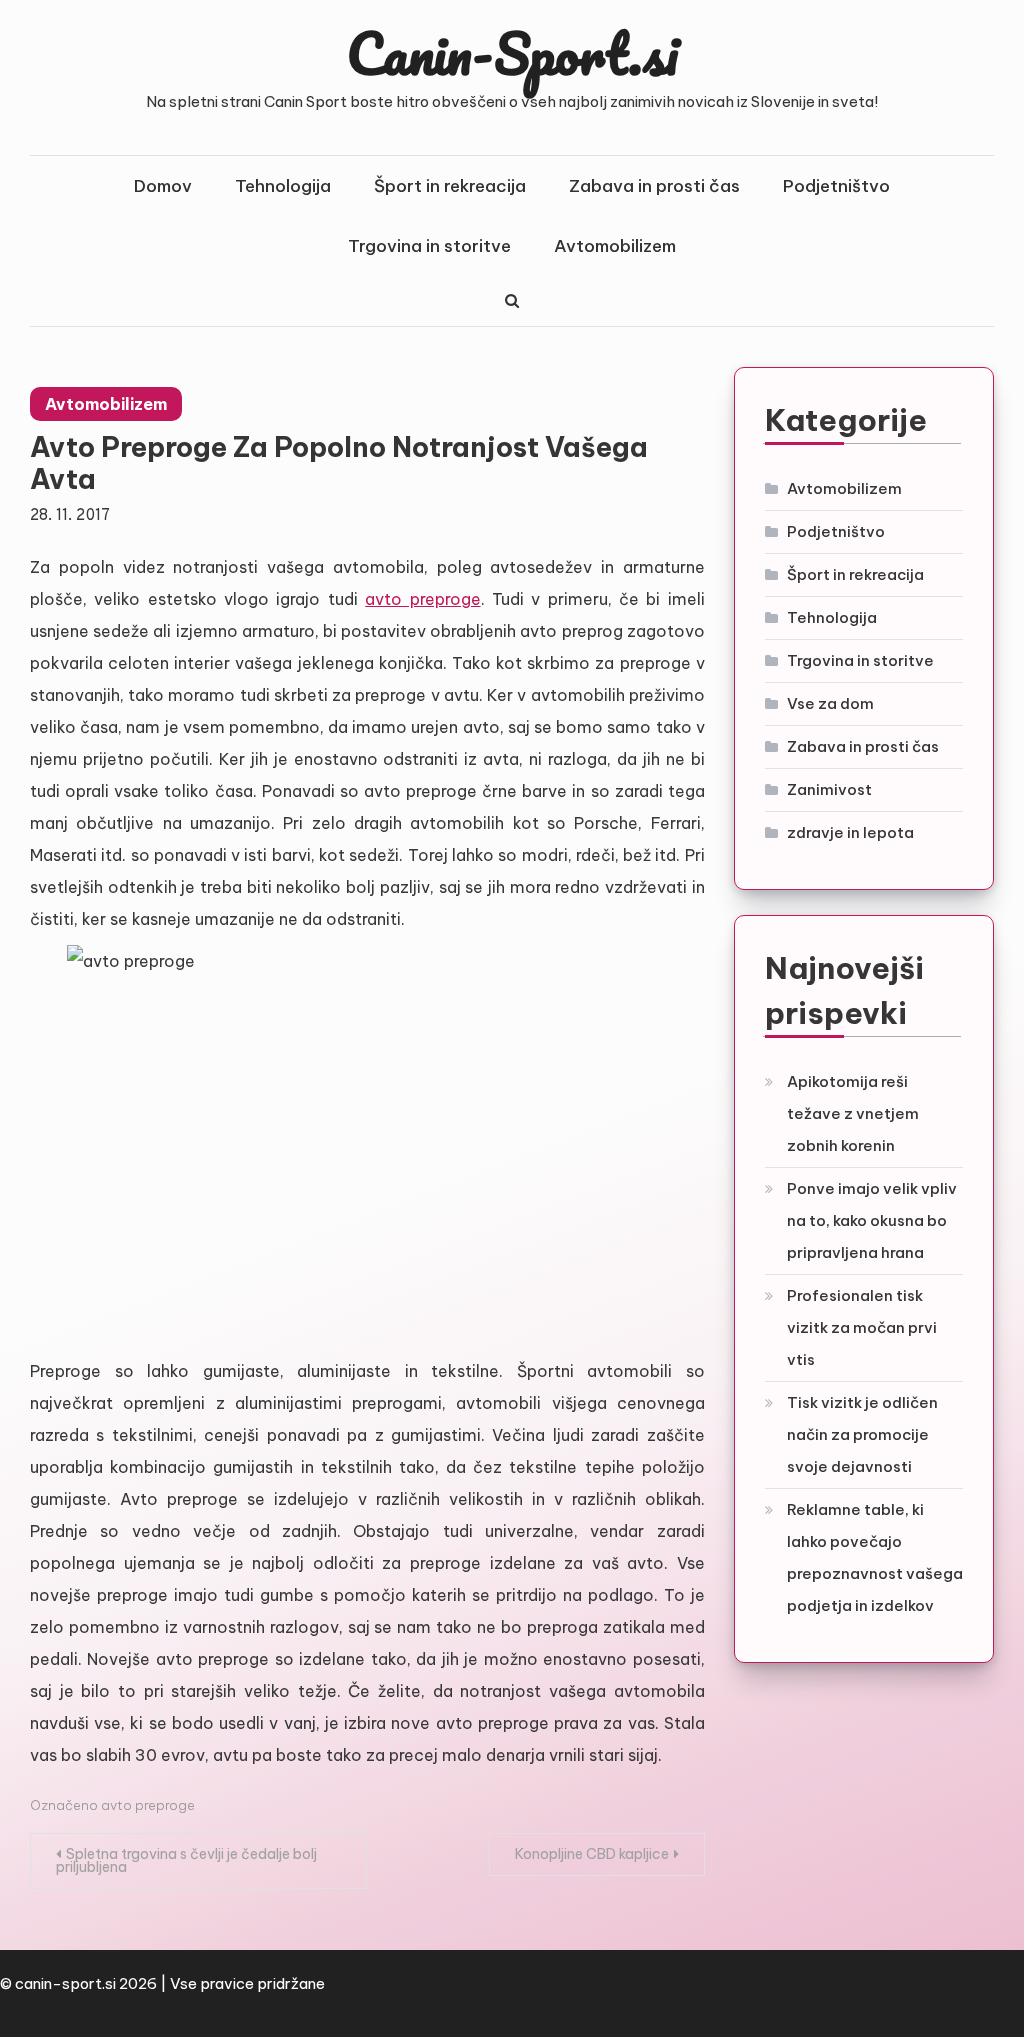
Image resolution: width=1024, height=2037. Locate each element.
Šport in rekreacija (450, 186)
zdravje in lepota (850, 832)
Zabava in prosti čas (654, 186)
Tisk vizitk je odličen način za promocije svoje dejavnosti (862, 1434)
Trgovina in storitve (429, 246)
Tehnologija (283, 186)
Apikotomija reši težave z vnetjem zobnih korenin (853, 1113)
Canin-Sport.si (512, 53)
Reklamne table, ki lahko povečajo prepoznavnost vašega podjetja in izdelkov (875, 1557)
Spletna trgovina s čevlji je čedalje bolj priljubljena (186, 1860)
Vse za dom (830, 703)
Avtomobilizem (615, 246)
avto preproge (422, 599)
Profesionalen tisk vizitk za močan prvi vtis (862, 1327)
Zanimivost (829, 789)
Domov (163, 186)
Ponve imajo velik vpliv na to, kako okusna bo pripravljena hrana (872, 1220)
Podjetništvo (836, 186)
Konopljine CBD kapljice (592, 1854)
